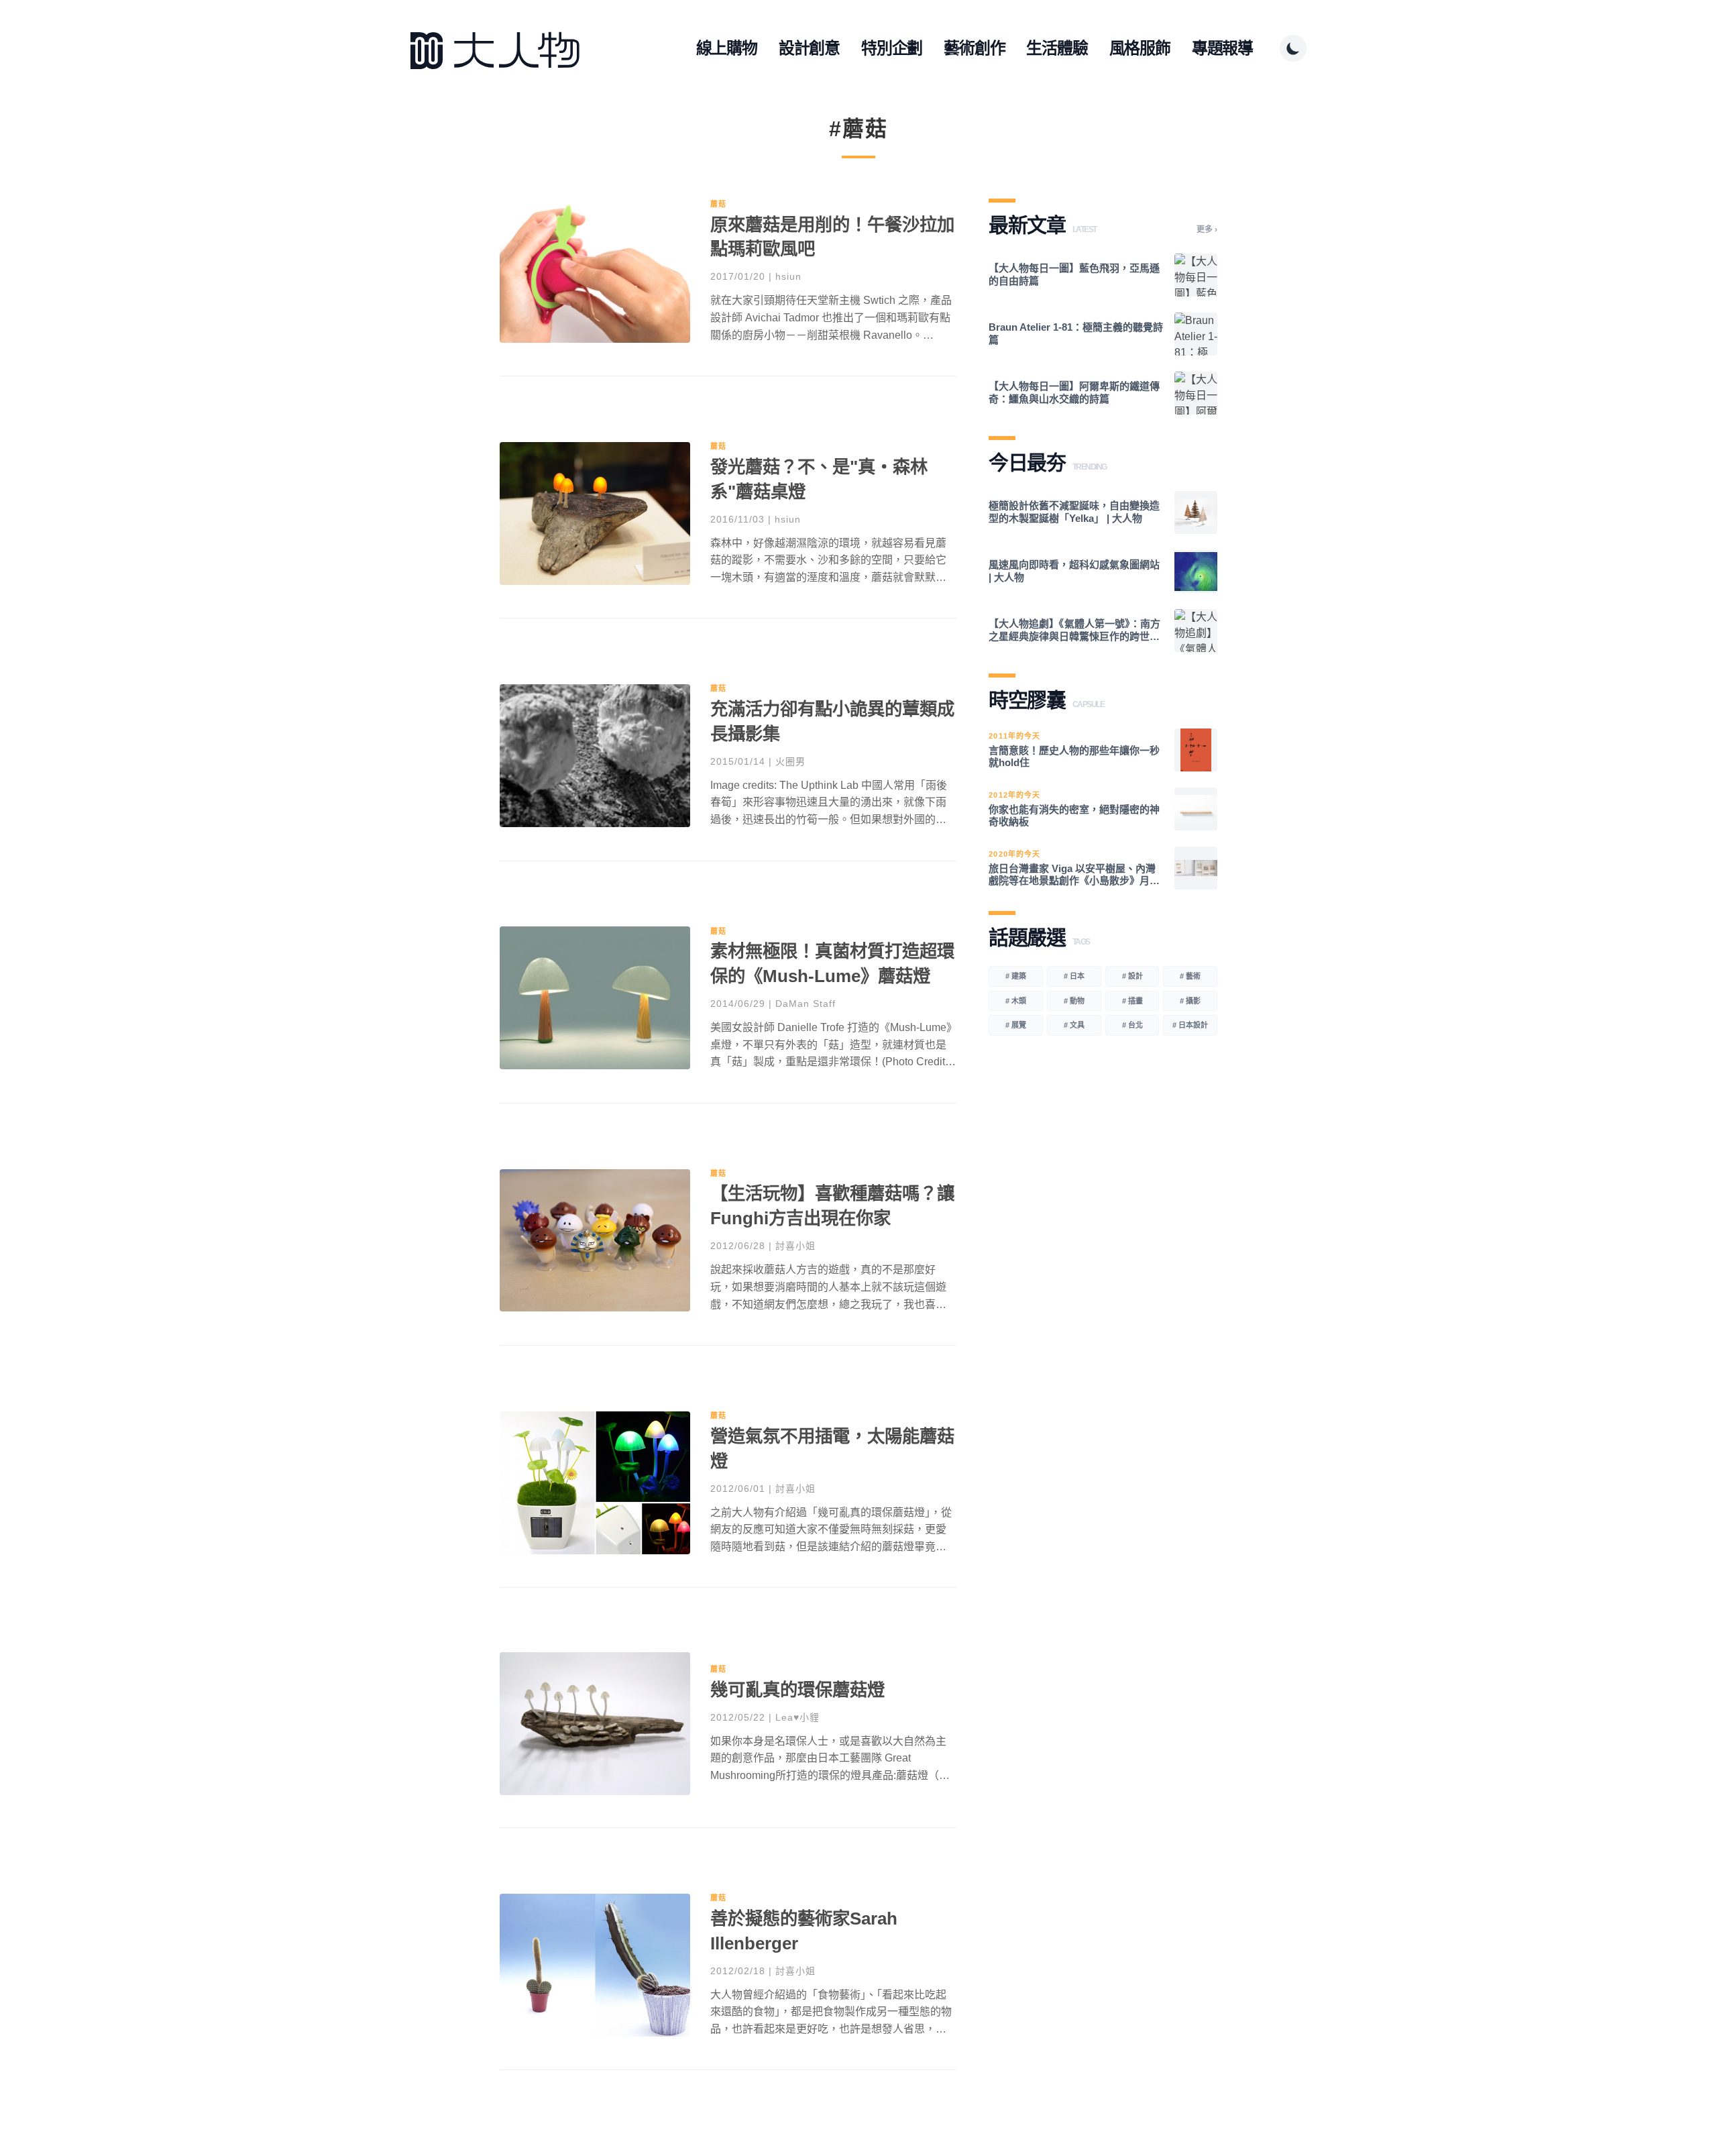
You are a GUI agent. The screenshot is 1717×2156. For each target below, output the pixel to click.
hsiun (788, 276)
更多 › (1207, 229)
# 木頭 (1016, 1001)
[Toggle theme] (1293, 48)
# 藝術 (1190, 976)
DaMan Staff (806, 1004)
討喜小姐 (795, 1246)
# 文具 (1074, 1025)
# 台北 (1132, 1025)
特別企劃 (892, 48)
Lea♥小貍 (797, 1717)
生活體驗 (1057, 48)
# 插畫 (1132, 1001)
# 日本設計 (1190, 1025)
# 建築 (1016, 976)
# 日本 (1074, 976)
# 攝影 (1190, 1001)
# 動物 (1074, 1001)
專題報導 (1222, 48)
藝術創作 (974, 48)
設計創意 (809, 48)
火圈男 (790, 761)
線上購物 (727, 48)
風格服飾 (1140, 48)
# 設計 (1132, 976)
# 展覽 (1016, 1025)
